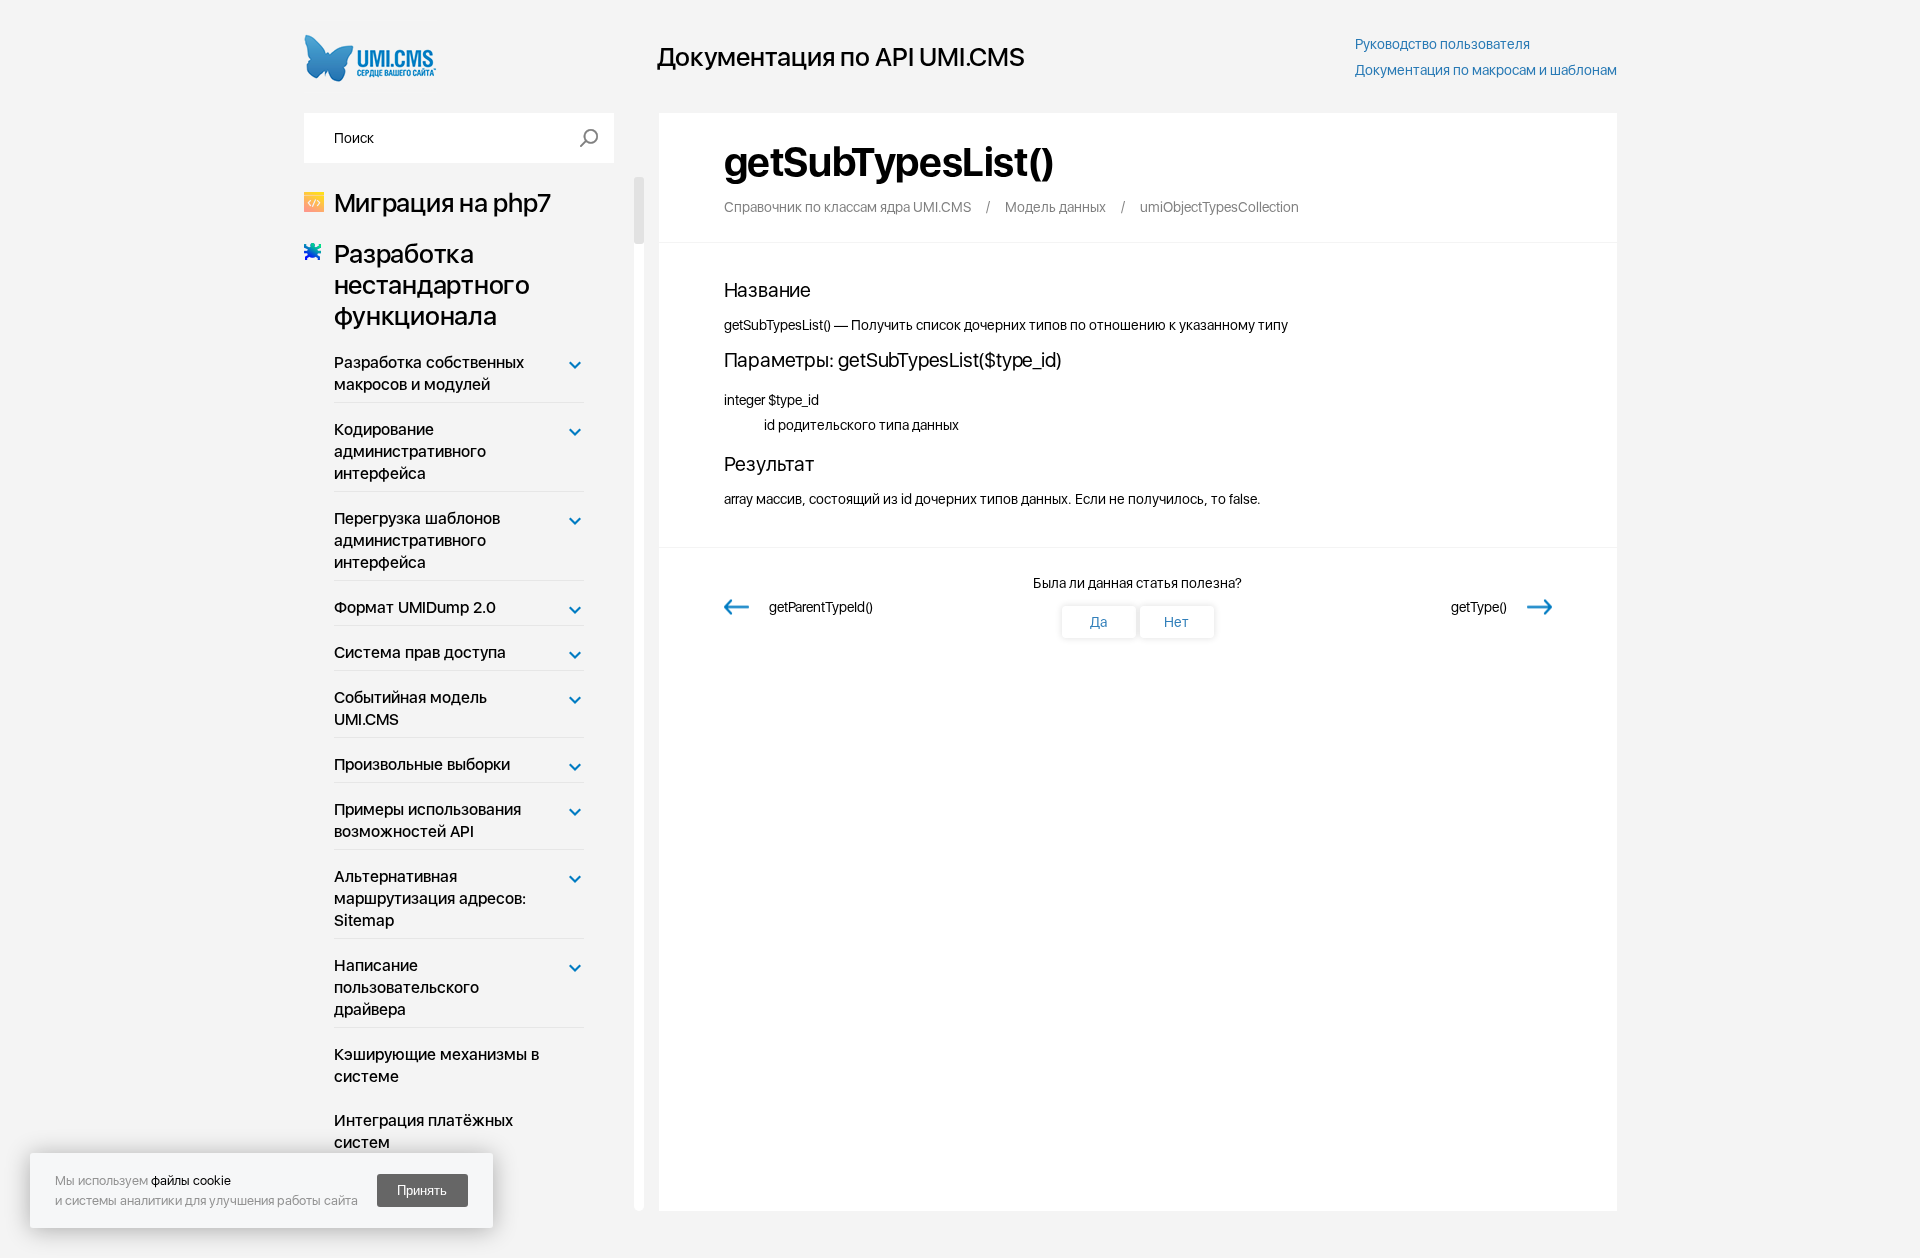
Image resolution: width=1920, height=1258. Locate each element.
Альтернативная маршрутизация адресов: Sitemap (430, 898)
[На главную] (370, 56)
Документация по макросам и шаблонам (1486, 70)
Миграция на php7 (442, 202)
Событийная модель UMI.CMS (410, 708)
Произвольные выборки (422, 764)
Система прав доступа (420, 652)
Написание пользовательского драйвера (406, 987)
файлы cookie (191, 1180)
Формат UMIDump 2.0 (415, 607)
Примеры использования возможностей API (427, 820)
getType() (1479, 607)
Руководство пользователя (1442, 44)
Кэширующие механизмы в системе (436, 1065)
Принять (422, 1190)
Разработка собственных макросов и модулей (429, 373)
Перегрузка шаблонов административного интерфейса (417, 540)
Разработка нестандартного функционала (432, 284)
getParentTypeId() (821, 607)
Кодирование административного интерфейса (410, 451)
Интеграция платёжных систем (423, 1131)
